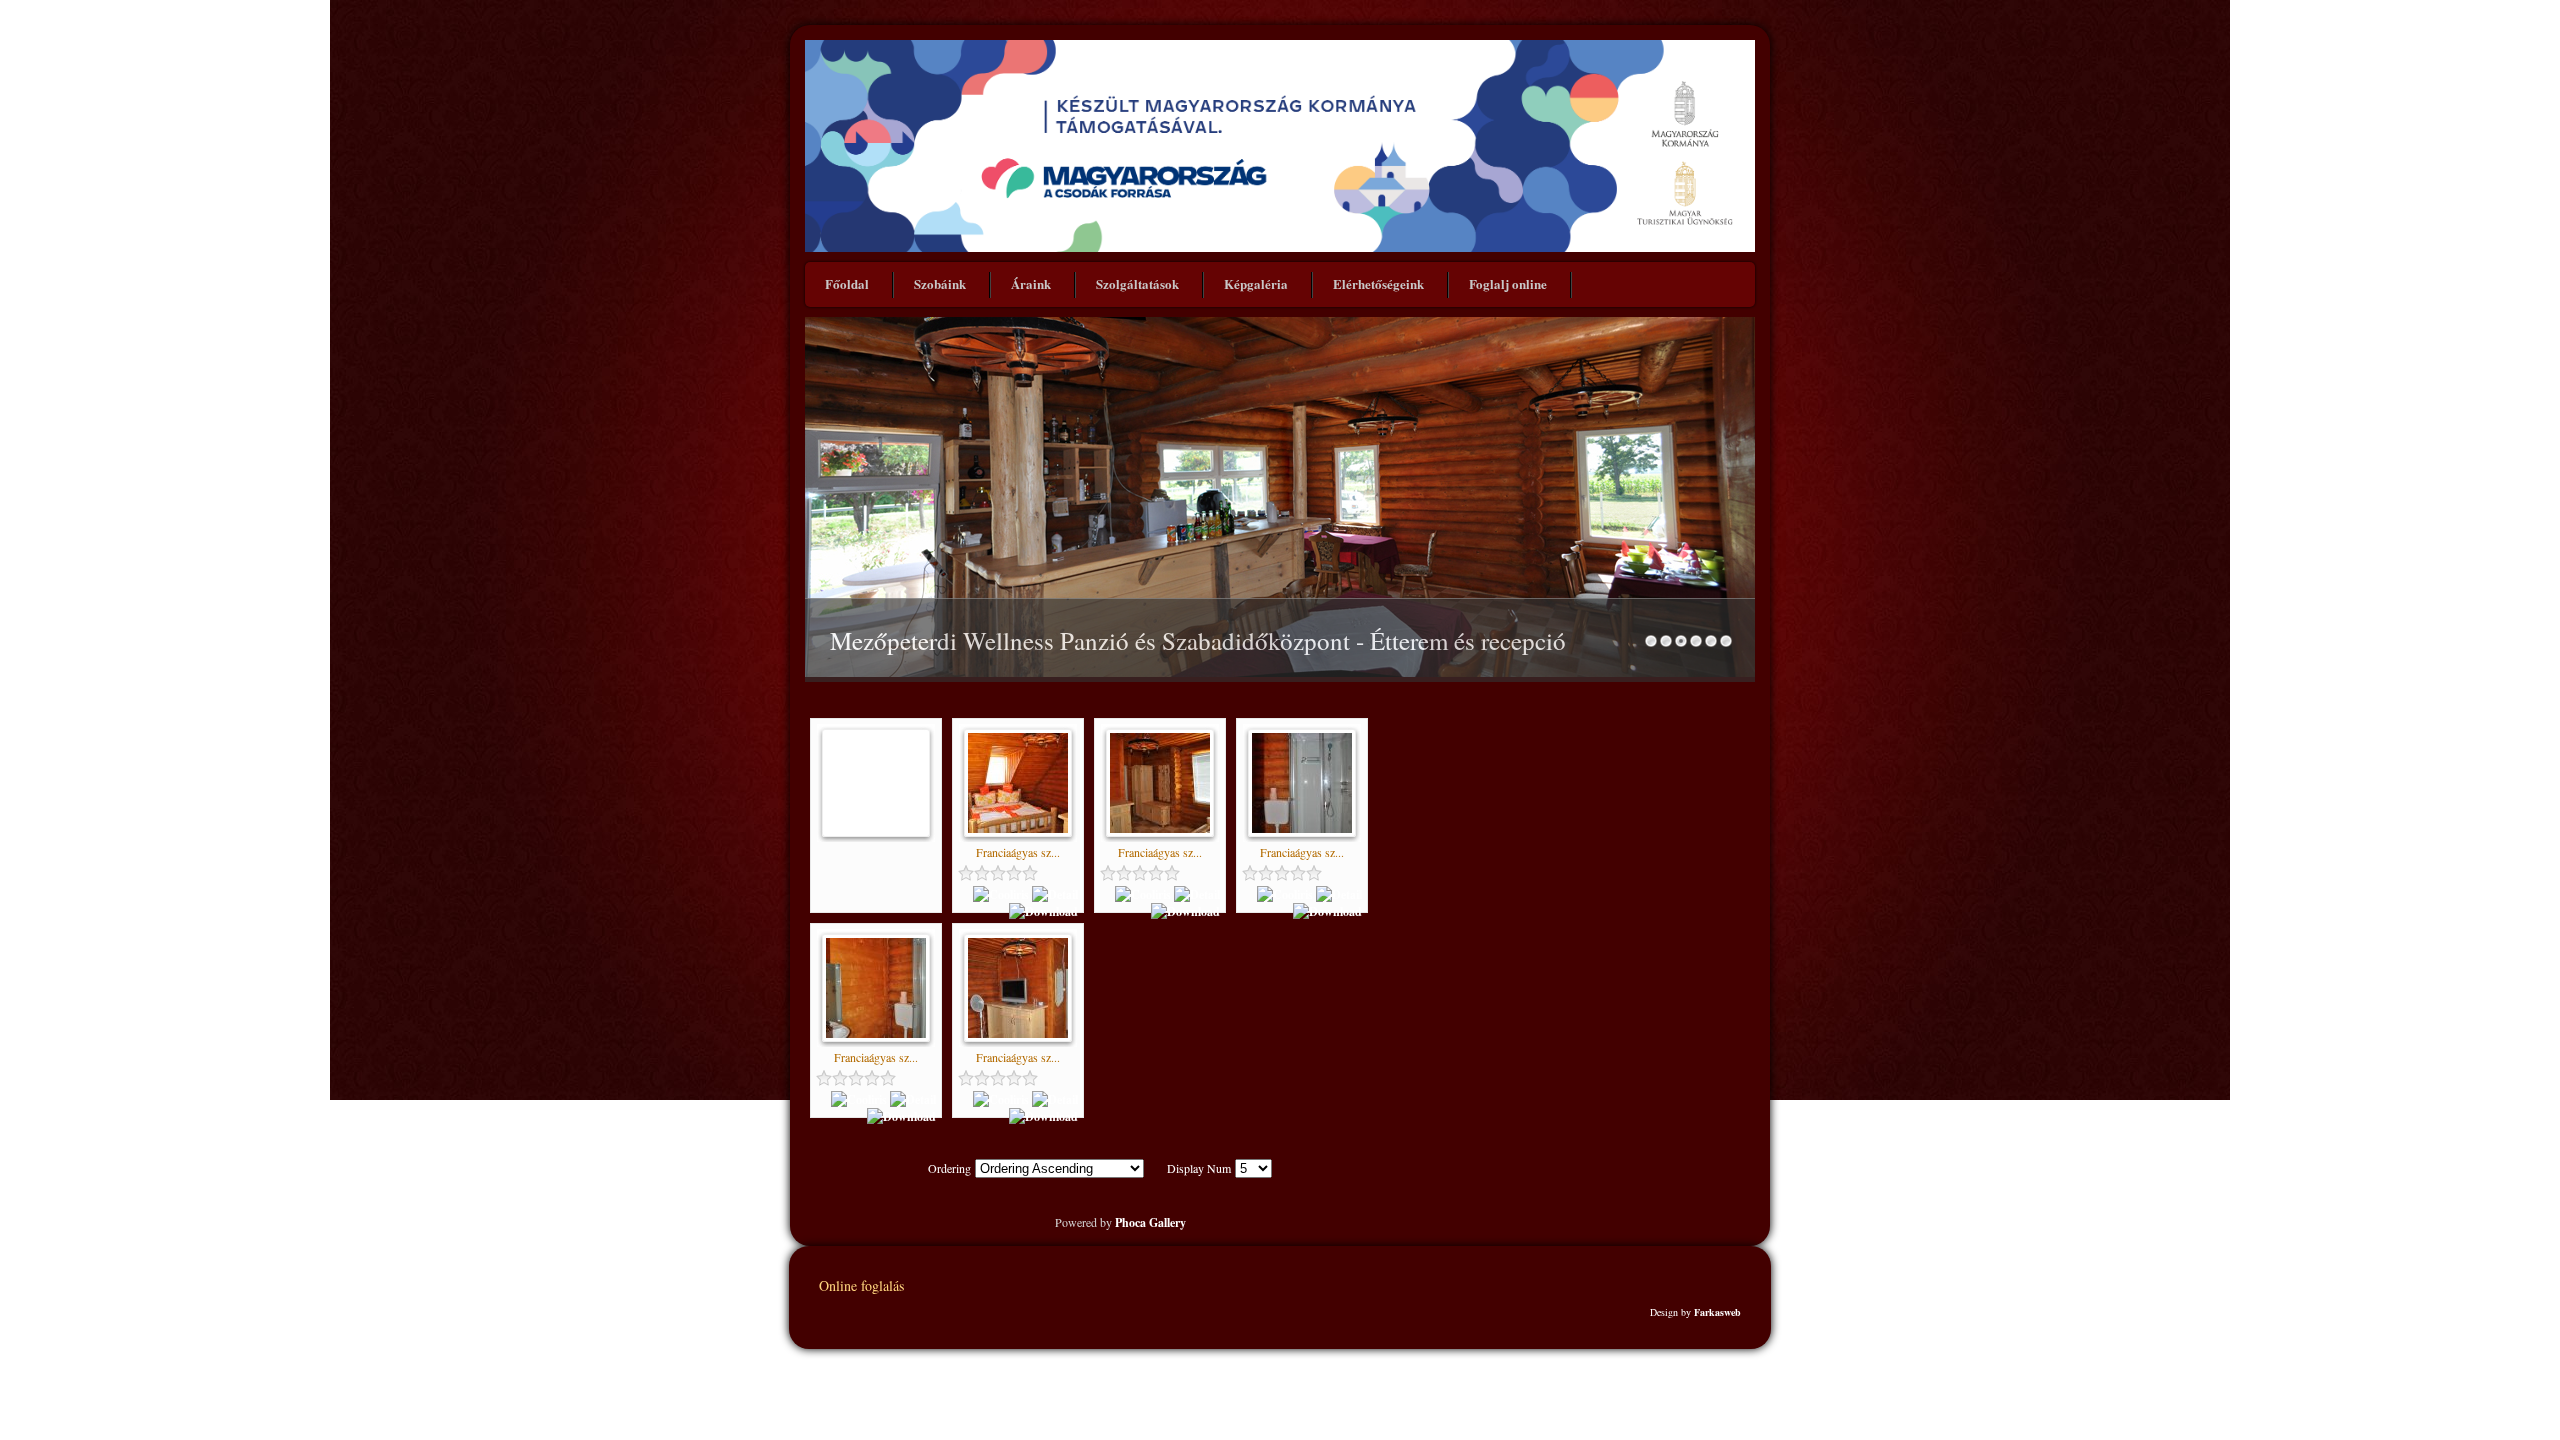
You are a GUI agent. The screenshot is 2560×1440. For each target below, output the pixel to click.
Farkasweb (1717, 1312)
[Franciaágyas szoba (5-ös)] (1018, 828)
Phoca (1130, 1222)
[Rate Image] (1018, 873)
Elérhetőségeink (1378, 283)
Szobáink (940, 283)
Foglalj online (1508, 283)
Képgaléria (1256, 283)
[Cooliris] (1001, 894)
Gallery (1167, 1222)
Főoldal (847, 283)
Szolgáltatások (1137, 283)
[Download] (1043, 911)
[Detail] (1055, 894)
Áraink (1031, 283)
